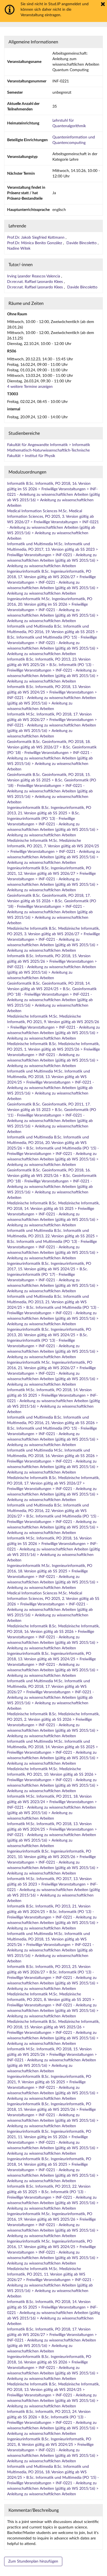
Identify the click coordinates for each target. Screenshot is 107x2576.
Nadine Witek (19, 249)
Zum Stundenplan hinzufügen (33, 2561)
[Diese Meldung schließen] (103, 4)
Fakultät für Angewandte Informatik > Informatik (49, 445)
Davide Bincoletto (82, 243)
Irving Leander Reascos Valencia (34, 276)
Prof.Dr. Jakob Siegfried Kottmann (36, 238)
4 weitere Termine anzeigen (30, 387)
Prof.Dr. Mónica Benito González (35, 243)
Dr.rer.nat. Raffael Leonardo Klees (36, 282)
